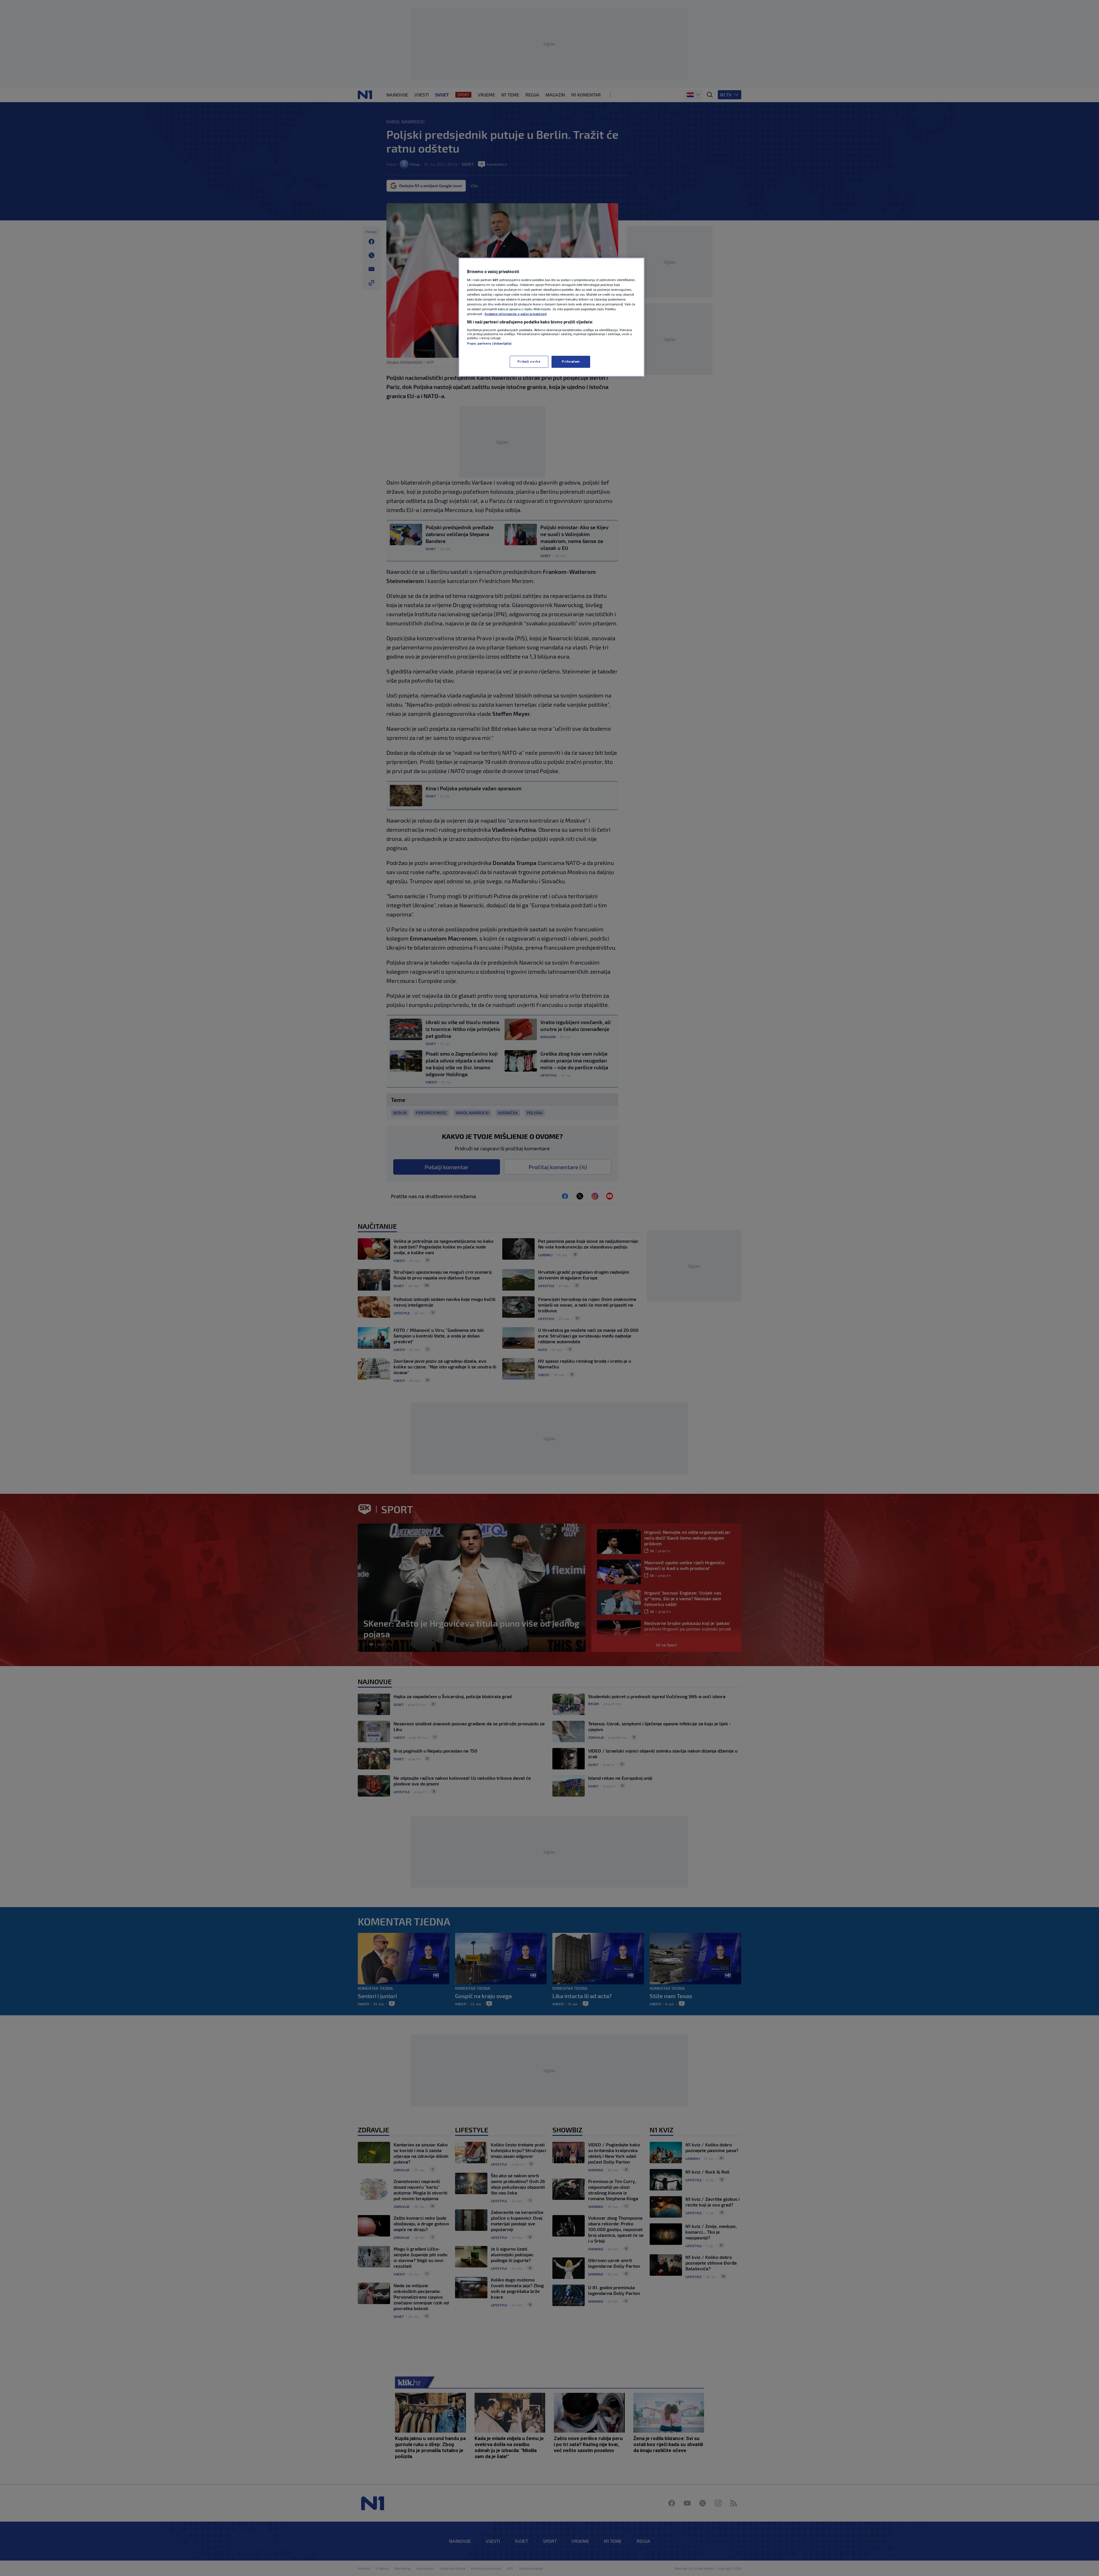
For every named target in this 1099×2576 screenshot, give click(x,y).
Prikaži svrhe (529, 361)
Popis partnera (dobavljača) (489, 343)
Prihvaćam (571, 361)
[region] (552, 317)
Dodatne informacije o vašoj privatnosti (516, 314)
